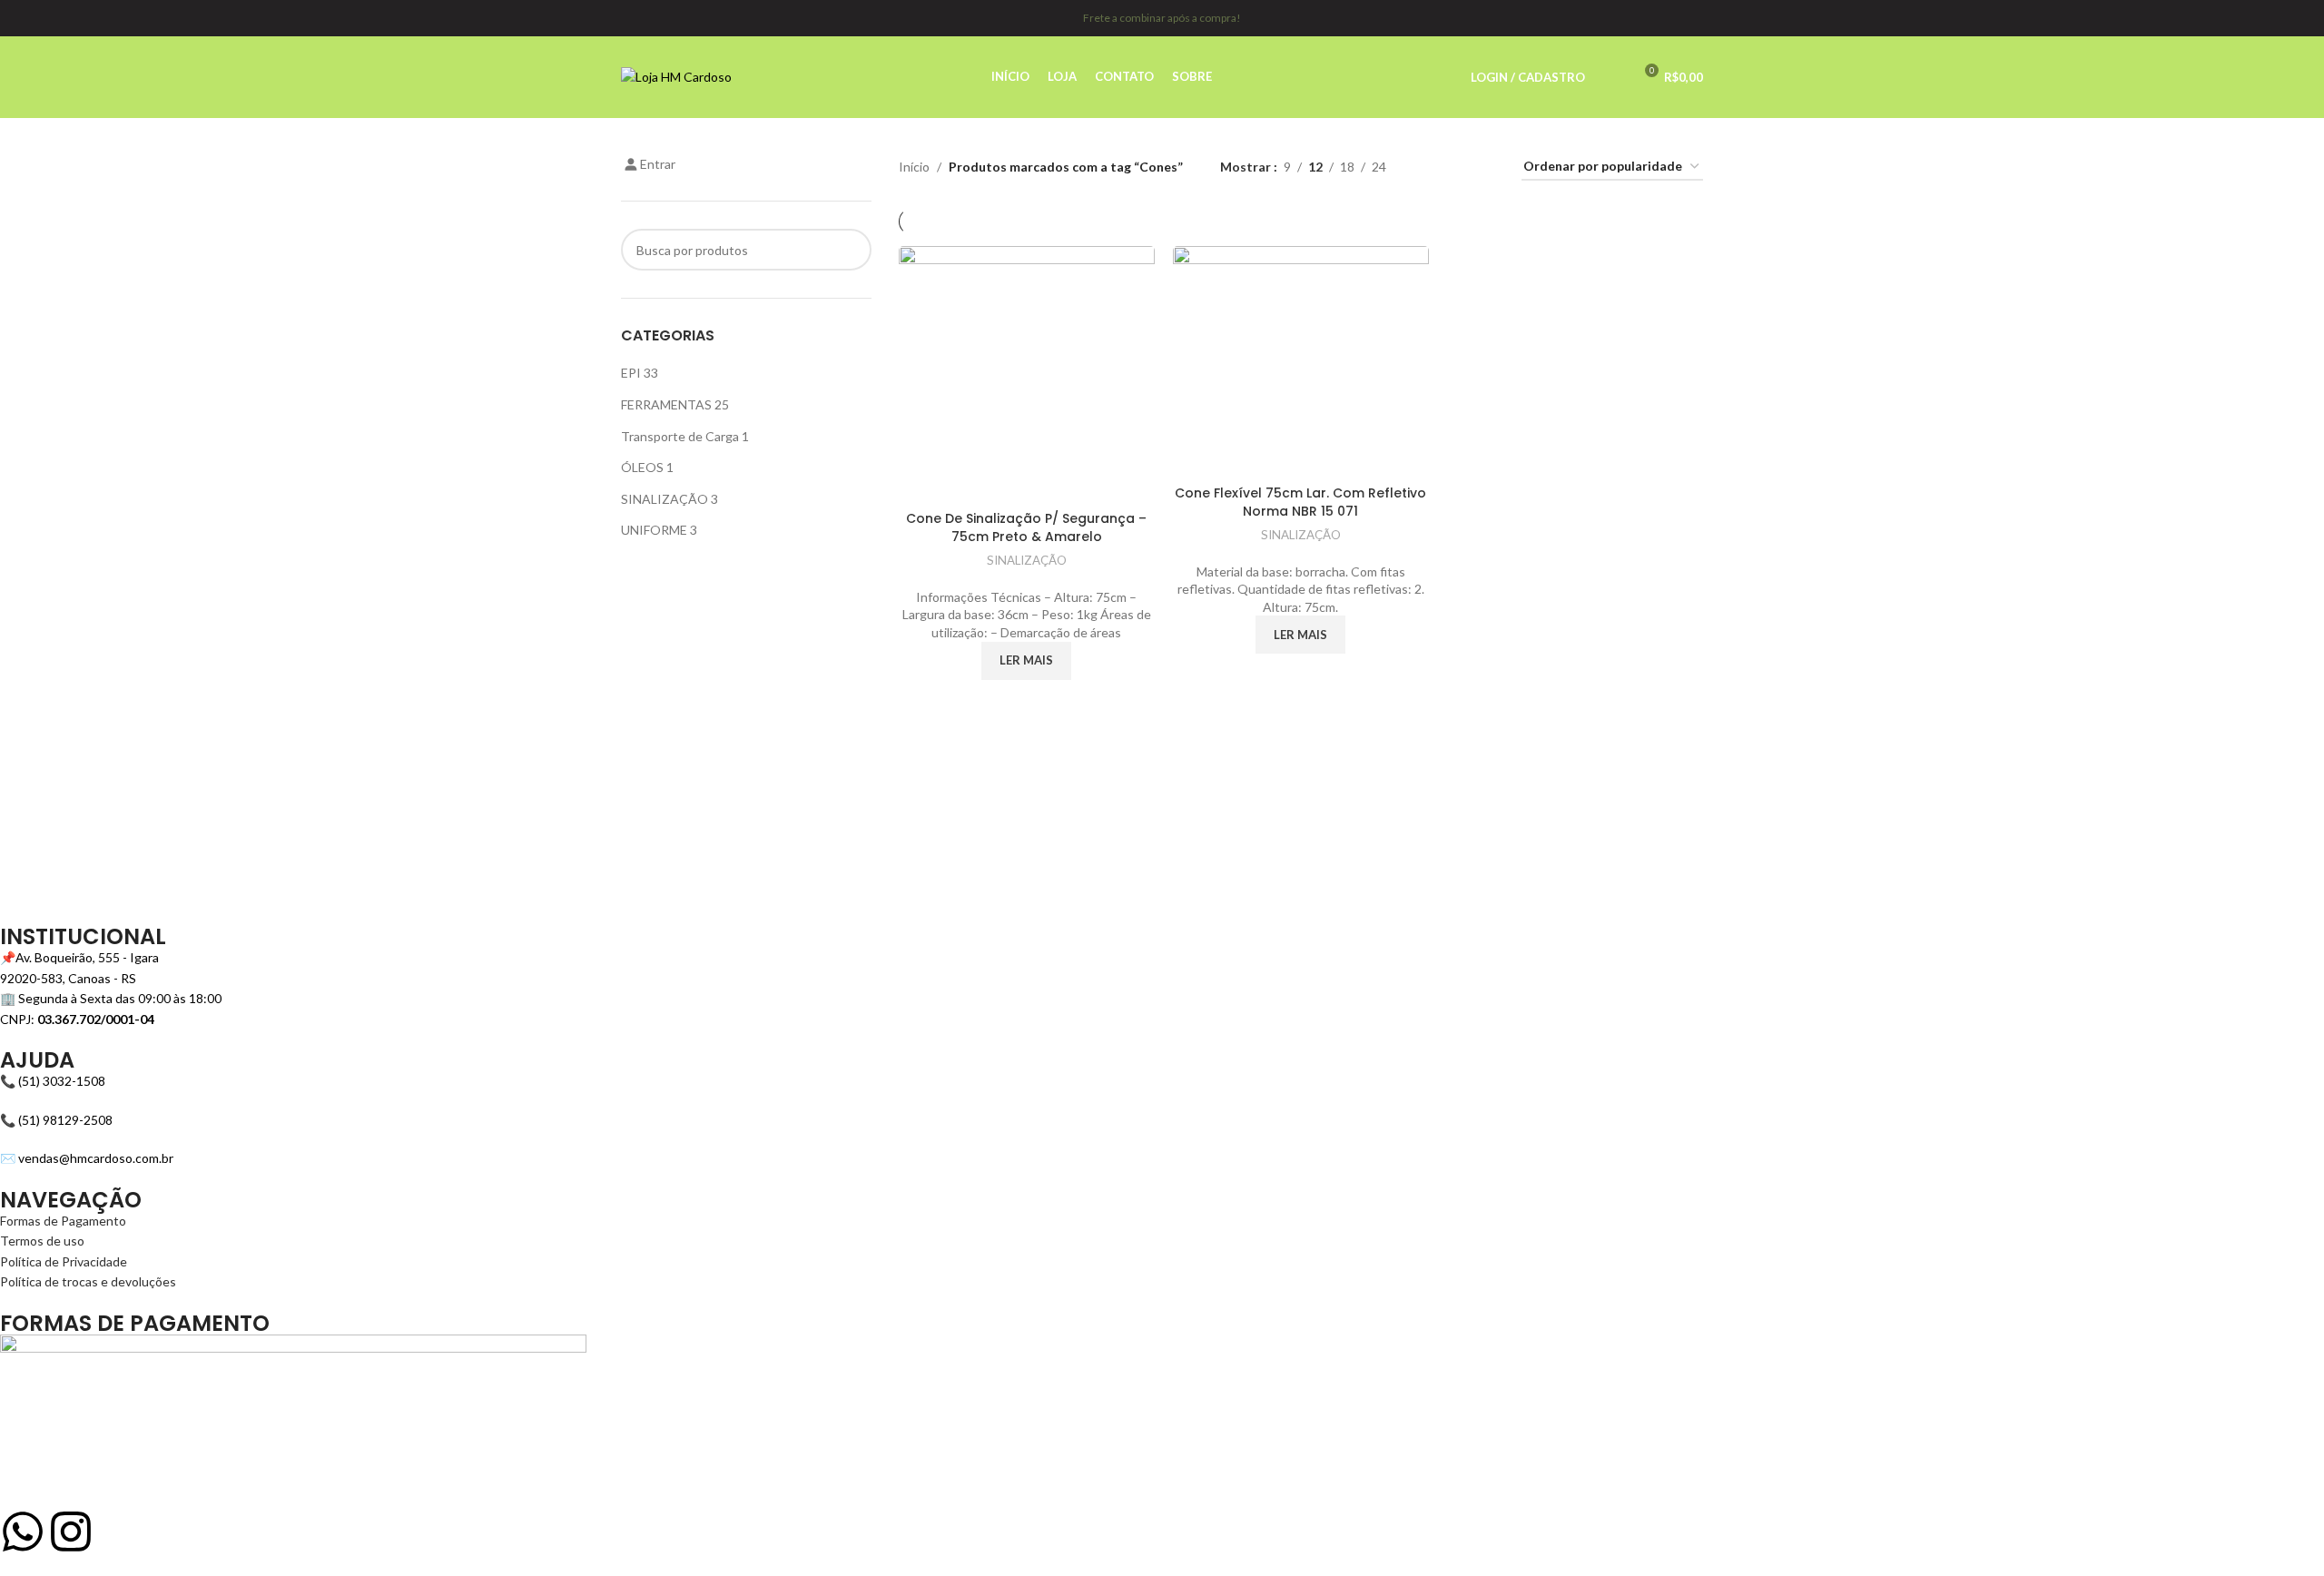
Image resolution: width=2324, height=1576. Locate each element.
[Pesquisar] (1610, 77)
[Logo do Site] (676, 76)
